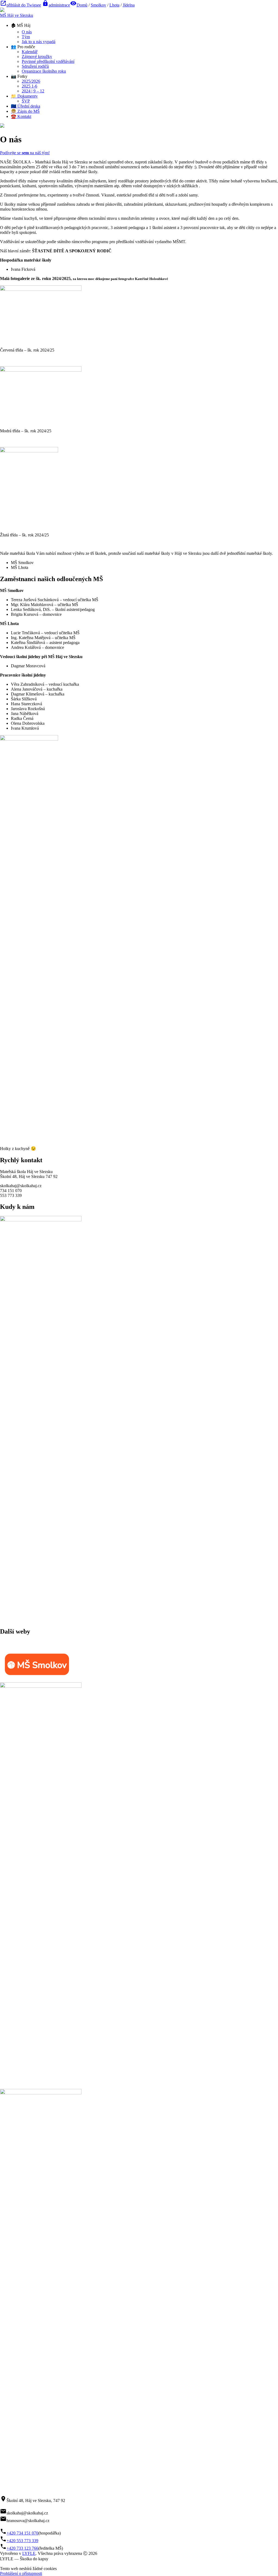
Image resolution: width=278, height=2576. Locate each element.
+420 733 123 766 (22, 2548)
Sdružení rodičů (35, 66)
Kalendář (30, 52)
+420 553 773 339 (22, 2541)
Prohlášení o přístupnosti (21, 2573)
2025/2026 (31, 81)
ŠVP (26, 101)
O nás (27, 32)
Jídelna (129, 5)
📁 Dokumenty (24, 96)
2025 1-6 (29, 86)
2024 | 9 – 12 (33, 91)
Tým (26, 37)
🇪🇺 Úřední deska (26, 106)
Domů (82, 5)
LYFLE (29, 2553)
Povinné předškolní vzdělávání (48, 61)
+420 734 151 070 (22, 2533)
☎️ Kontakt (21, 116)
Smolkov (98, 5)
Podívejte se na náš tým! (25, 153)
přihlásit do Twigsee (20, 5)
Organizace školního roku (44, 71)
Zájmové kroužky (37, 57)
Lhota (114, 5)
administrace (56, 5)
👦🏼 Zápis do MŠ (25, 111)
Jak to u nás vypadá (39, 42)
